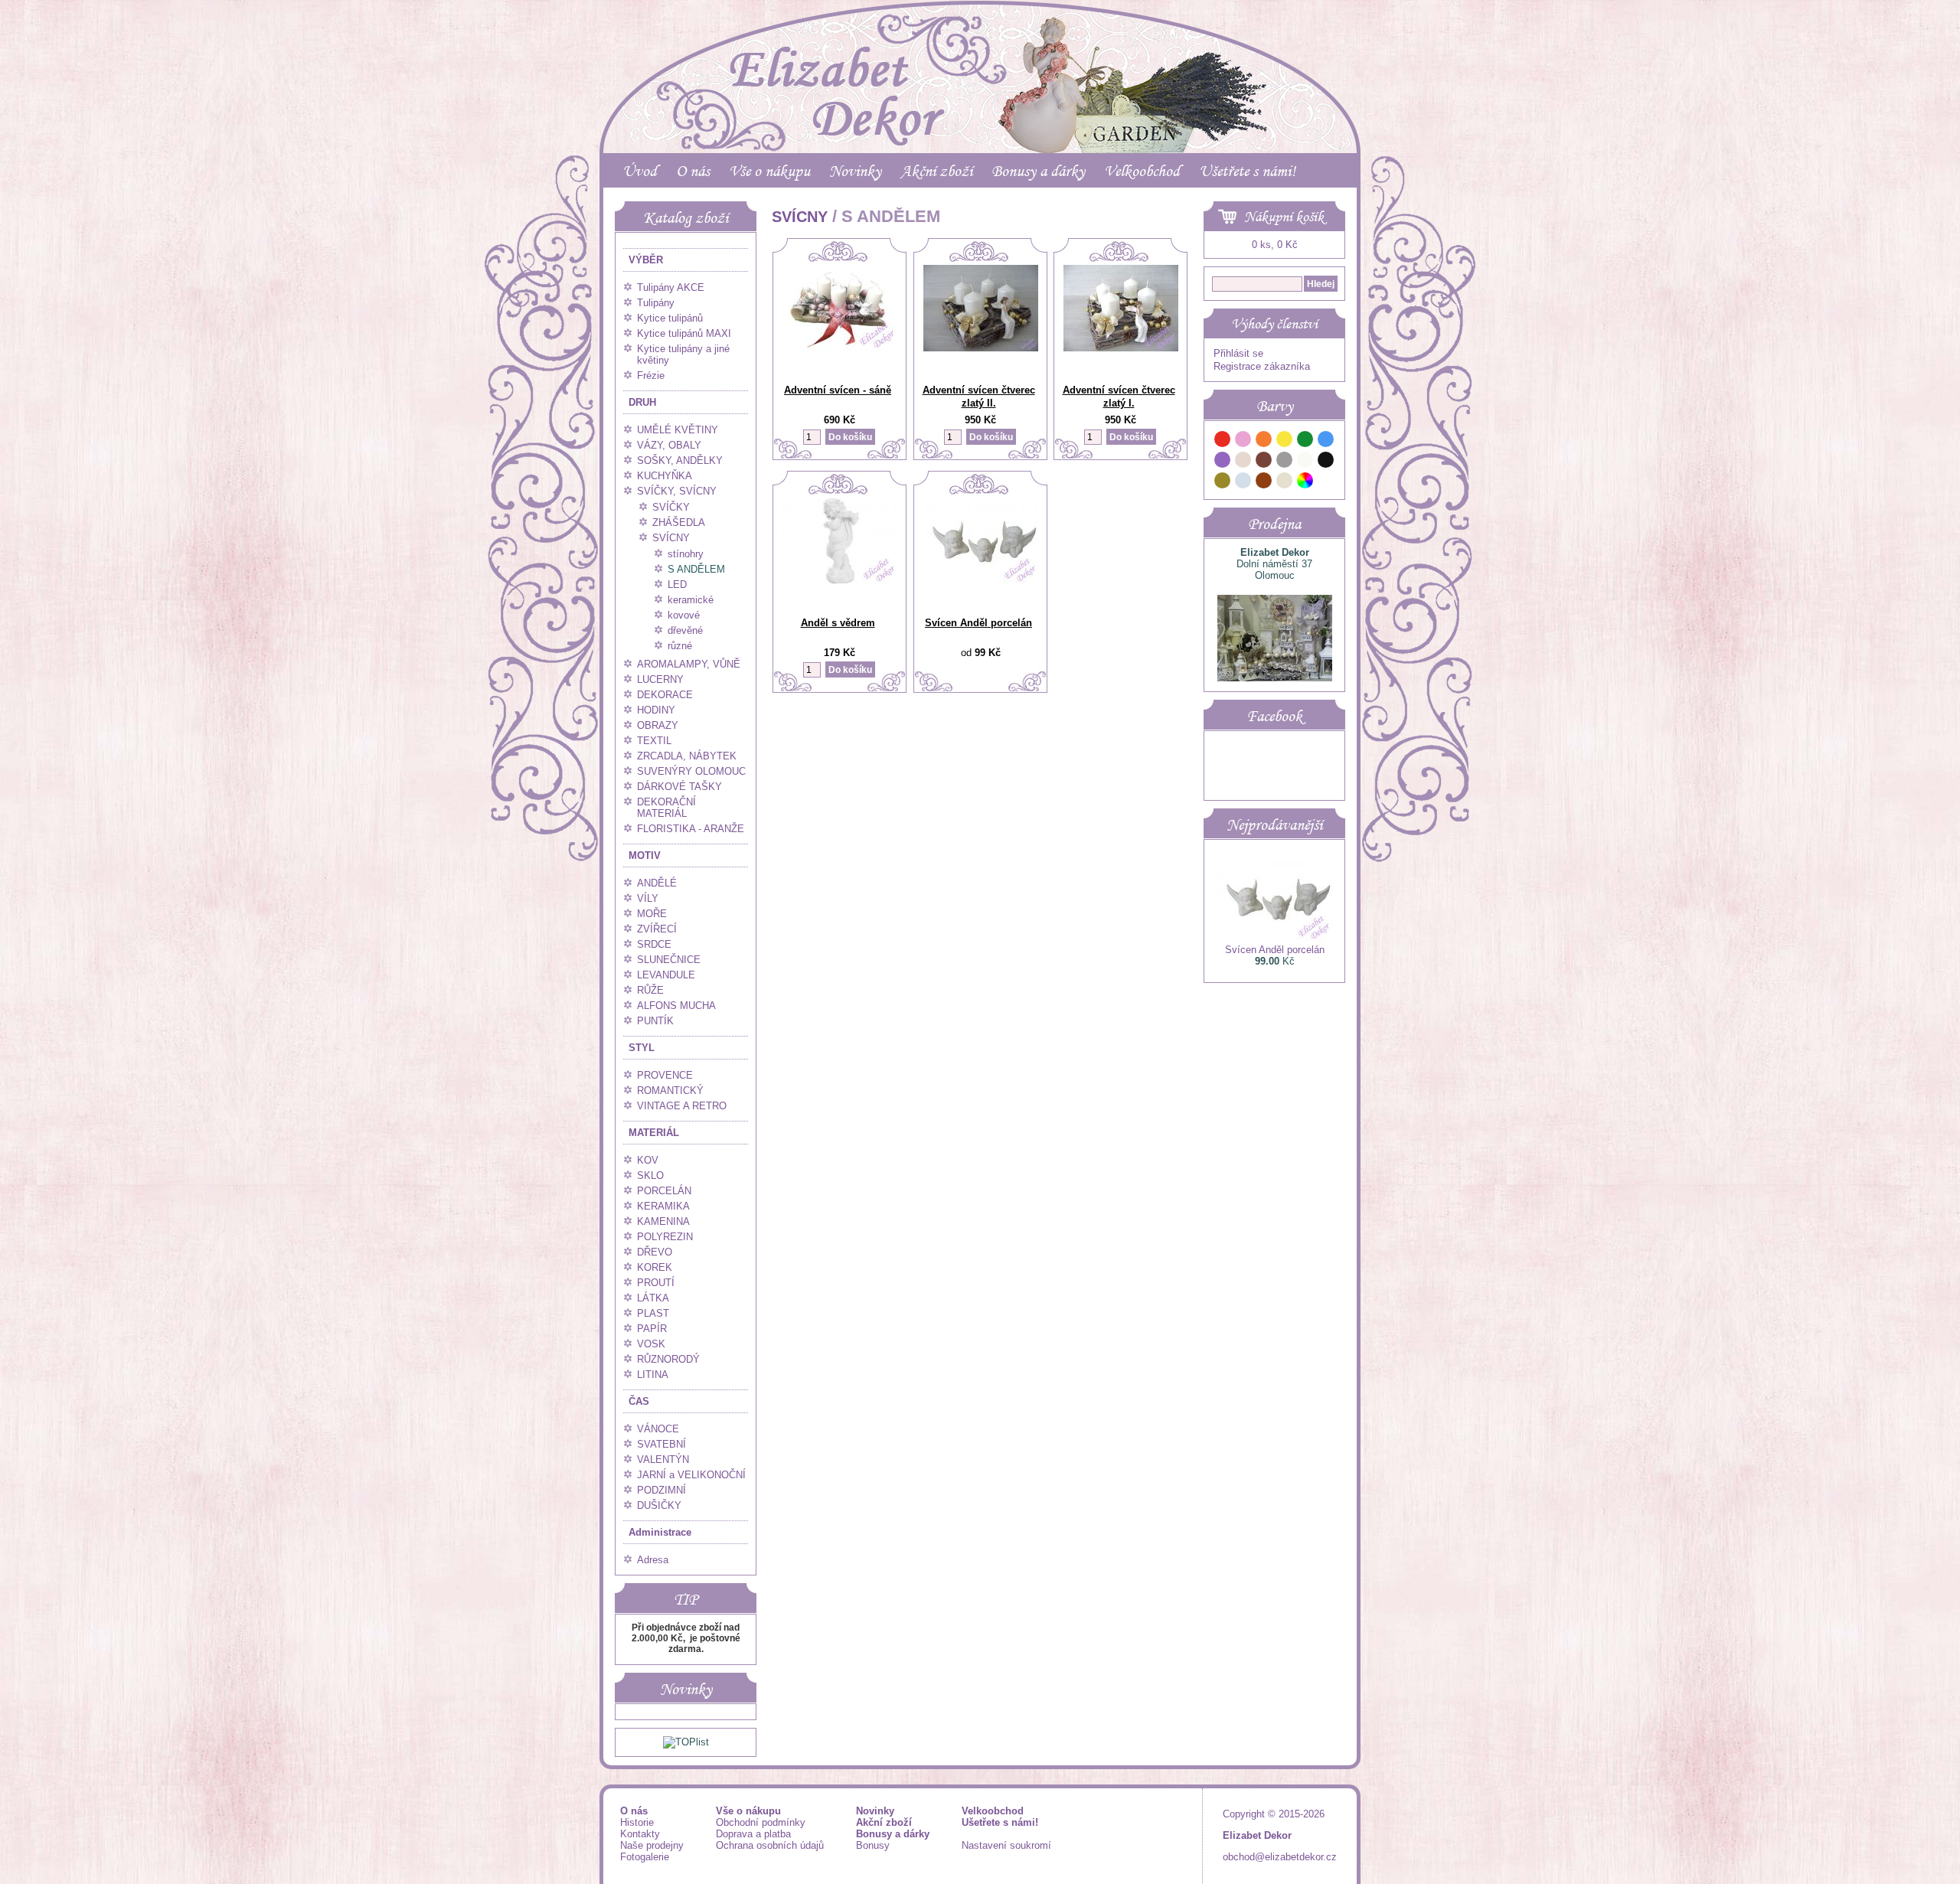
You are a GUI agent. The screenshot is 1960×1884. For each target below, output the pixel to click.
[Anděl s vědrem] (840, 581)
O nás (693, 171)
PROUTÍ (656, 1283)
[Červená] (1223, 441)
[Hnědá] (1264, 462)
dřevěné (685, 630)
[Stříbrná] (1243, 483)
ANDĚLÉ (657, 883)
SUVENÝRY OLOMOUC (691, 771)
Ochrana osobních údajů (770, 1845)
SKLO (650, 1175)
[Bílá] (1305, 462)
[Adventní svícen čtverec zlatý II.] (981, 348)
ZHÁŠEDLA (679, 522)
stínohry (686, 554)
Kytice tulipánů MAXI (684, 333)
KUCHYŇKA (665, 476)
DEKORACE (665, 695)
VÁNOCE (658, 1429)
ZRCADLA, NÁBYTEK (687, 756)
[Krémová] (1326, 483)
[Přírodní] (1285, 483)
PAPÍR (652, 1329)
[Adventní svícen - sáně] (840, 347)
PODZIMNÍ (661, 1490)
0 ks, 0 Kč (1275, 245)
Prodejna (1274, 524)
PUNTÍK (655, 1021)
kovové (684, 615)
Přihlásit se (1238, 353)
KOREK (655, 1267)
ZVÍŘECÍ (657, 929)
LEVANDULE (666, 975)
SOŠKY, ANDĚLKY (680, 460)
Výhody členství (1274, 324)
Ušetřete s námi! (1247, 171)
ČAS (639, 1401)
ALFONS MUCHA (676, 1006)
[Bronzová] (1264, 483)
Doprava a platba (753, 1834)
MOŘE (652, 914)
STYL (642, 1048)
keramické (691, 600)
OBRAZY (658, 725)
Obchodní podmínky (761, 1822)
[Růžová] (1243, 441)
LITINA (653, 1375)
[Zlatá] (1223, 483)
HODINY (656, 710)
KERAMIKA (663, 1206)
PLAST (653, 1313)
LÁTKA (653, 1298)
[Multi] (1305, 483)
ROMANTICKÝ (670, 1091)
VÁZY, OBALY (669, 445)
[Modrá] (1326, 441)
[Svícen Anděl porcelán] (981, 581)
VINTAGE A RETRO (682, 1106)
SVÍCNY (671, 538)
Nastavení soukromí (1006, 1845)
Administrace (660, 1532)
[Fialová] (1223, 462)
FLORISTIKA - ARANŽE (691, 829)
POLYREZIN (665, 1237)
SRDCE (654, 944)
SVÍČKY (671, 507)
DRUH (642, 402)
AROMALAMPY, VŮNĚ (689, 664)
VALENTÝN (663, 1460)
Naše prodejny (652, 1845)
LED (677, 584)
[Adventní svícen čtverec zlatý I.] (1121, 348)
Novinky (855, 171)
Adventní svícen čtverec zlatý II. (979, 397)
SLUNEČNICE (669, 960)
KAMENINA (663, 1221)
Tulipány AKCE (671, 287)
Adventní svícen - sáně (838, 390)
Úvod (640, 171)
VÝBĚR (646, 260)
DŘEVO (655, 1252)
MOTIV (645, 855)
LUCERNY (660, 679)
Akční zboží (936, 171)
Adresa (653, 1560)
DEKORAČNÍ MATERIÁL (666, 808)
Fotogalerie (645, 1857)
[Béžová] (1243, 462)
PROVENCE (665, 1075)
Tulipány (656, 303)
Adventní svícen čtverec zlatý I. (1119, 397)
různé (680, 646)
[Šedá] (1285, 462)
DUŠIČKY (659, 1505)
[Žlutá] (1285, 441)
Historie (637, 1822)
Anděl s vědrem (838, 623)
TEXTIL (654, 741)
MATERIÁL (654, 1133)
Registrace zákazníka (1262, 366)
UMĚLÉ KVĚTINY (678, 430)
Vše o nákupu (769, 171)
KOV (648, 1160)
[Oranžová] (1264, 441)
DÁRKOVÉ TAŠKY (679, 787)
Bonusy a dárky (1038, 171)
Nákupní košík (1284, 217)
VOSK (651, 1344)
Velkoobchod (1142, 171)
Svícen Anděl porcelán (978, 623)
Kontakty (640, 1834)
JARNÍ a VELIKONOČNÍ (691, 1475)
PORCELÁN (664, 1191)
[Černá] (1326, 462)
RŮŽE (650, 990)
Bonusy (873, 1845)
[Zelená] (1305, 441)
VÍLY (648, 898)
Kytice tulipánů (670, 318)
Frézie (651, 375)
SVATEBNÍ (661, 1444)
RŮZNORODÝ (668, 1359)
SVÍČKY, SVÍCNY (677, 491)
